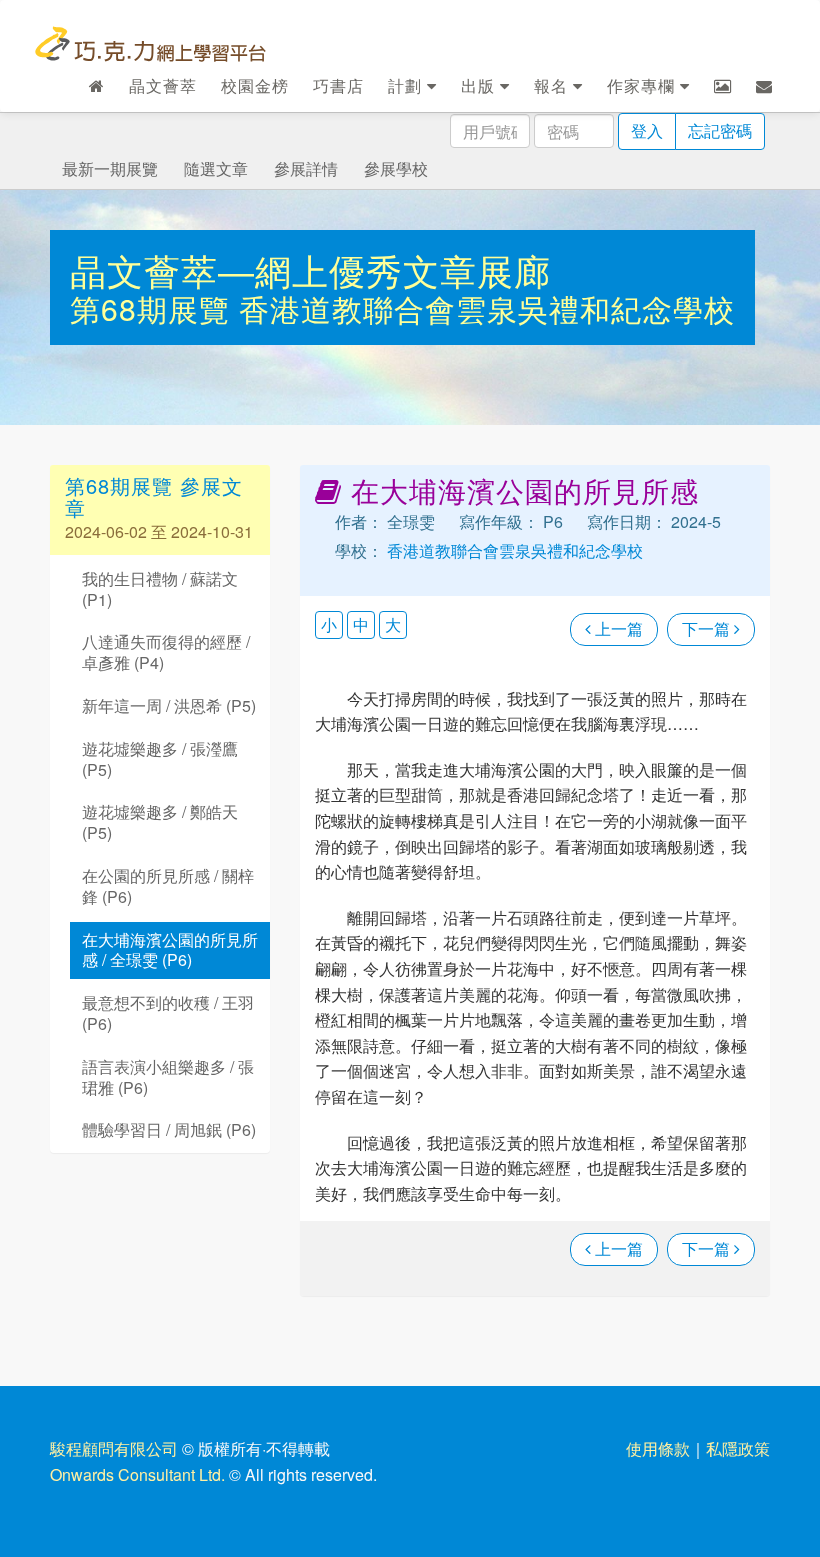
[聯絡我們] (764, 86)
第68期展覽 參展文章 (154, 496)
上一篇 (617, 628)
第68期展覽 (154, 308)
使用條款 (658, 1448)
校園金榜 (255, 85)
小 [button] (329, 624)
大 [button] (393, 624)
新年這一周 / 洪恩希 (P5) (169, 705)
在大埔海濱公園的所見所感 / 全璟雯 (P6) (170, 950)
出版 (480, 85)
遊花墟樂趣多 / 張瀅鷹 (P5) (160, 759)
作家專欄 (643, 85)
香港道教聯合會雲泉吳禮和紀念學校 (487, 308)
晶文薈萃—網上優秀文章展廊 (310, 269)
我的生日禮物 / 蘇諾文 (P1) (160, 589)
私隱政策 (738, 1448)
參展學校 (396, 168)
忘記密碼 (720, 130)
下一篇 (708, 628)
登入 (647, 130)
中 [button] (361, 624)
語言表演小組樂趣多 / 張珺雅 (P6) (168, 1077)
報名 (553, 85)
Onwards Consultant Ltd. (137, 1474)
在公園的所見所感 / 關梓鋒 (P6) (168, 886)
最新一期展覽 (110, 168)
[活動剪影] (723, 86)
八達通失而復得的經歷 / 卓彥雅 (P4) (166, 652)
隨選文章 (216, 168)
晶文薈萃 (163, 85)
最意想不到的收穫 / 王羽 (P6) (168, 1013)
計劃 (407, 85)
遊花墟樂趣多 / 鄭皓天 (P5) (160, 822)
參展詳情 (306, 168)
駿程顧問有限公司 (114, 1448)
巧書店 (338, 85)
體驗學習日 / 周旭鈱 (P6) (169, 1129)
